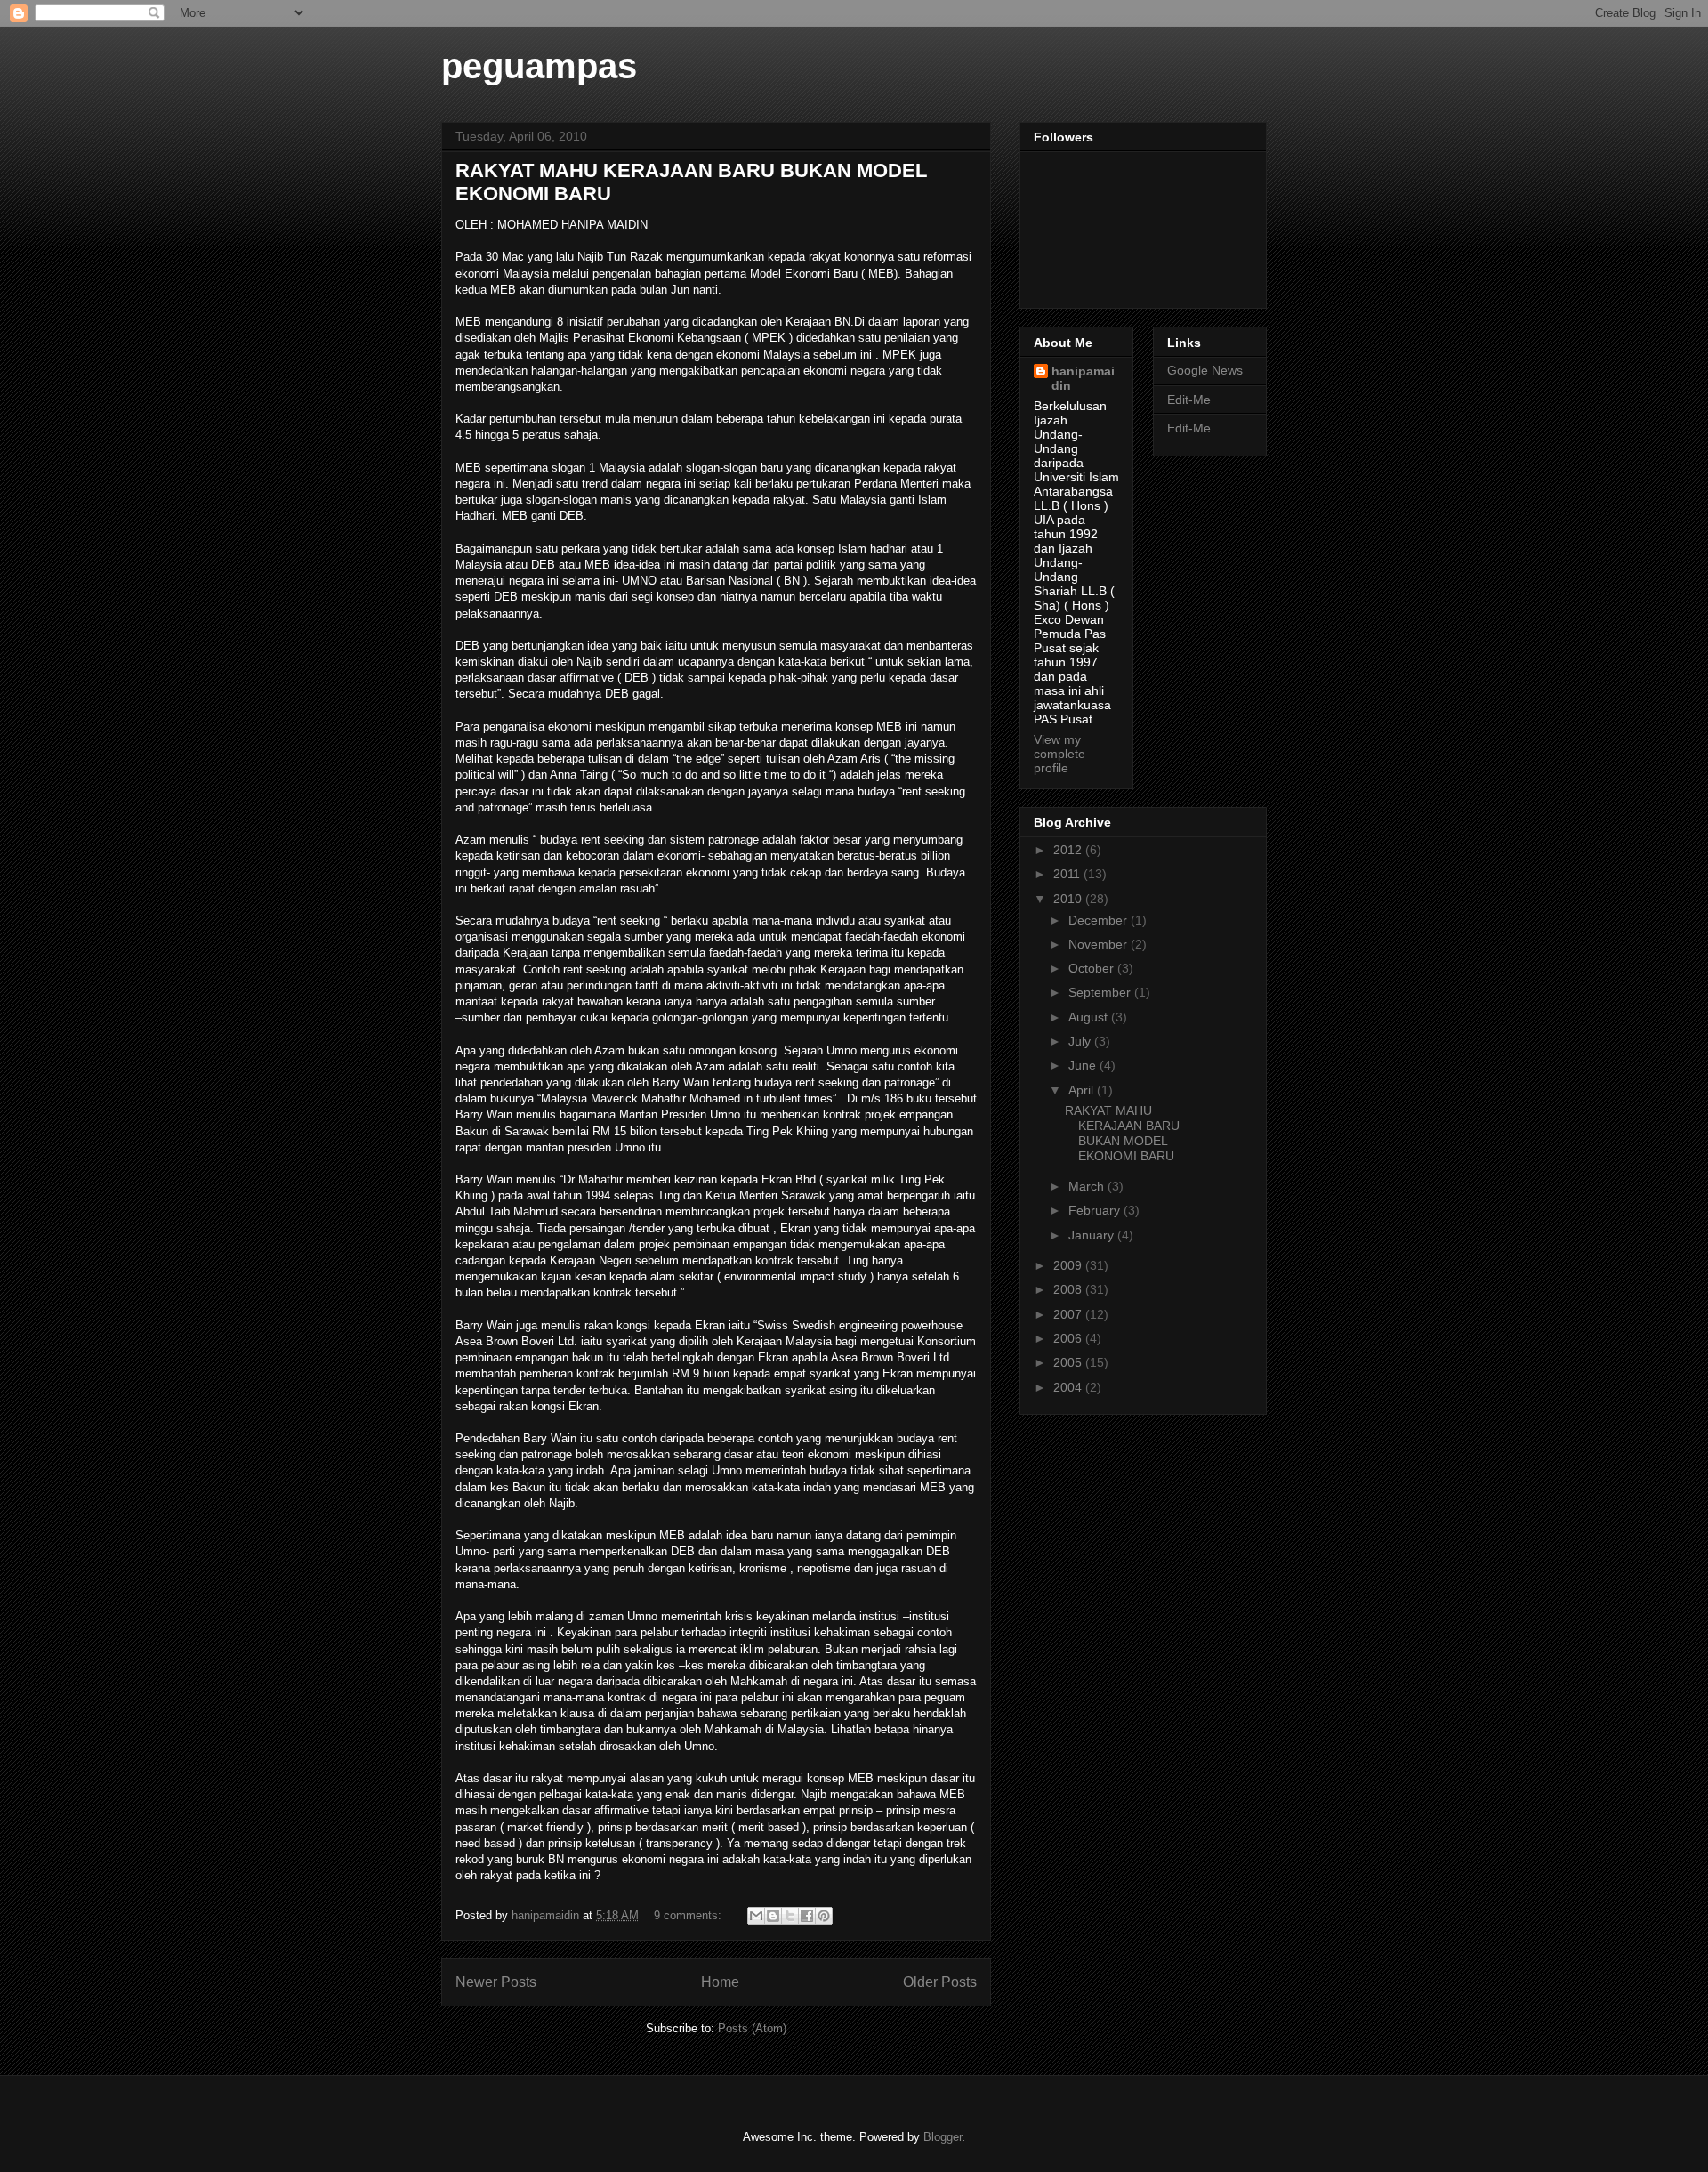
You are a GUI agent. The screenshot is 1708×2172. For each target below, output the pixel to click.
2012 (1069, 850)
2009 (1069, 1265)
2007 (1069, 1314)
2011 (1068, 874)
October (1093, 968)
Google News (1205, 370)
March (1088, 1186)
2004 (1069, 1387)
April (1083, 1090)
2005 (1069, 1362)
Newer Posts (496, 1982)
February (1096, 1210)
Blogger (943, 2137)
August (1090, 1017)
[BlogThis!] (773, 1916)
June (1084, 1065)
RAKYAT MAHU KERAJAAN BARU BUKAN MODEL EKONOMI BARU (1122, 1133)
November (1100, 944)
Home (720, 1982)
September (1101, 992)
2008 (1069, 1289)
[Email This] (756, 1916)
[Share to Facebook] (807, 1916)
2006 (1069, 1338)
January (1093, 1235)
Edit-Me (1189, 400)
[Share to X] (790, 1916)
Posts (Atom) (752, 2028)
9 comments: (689, 1915)
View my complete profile (1059, 754)
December (1100, 920)
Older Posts (940, 1982)
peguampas (539, 66)
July (1081, 1041)
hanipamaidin (1083, 378)
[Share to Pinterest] (824, 1916)
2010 (1069, 899)
